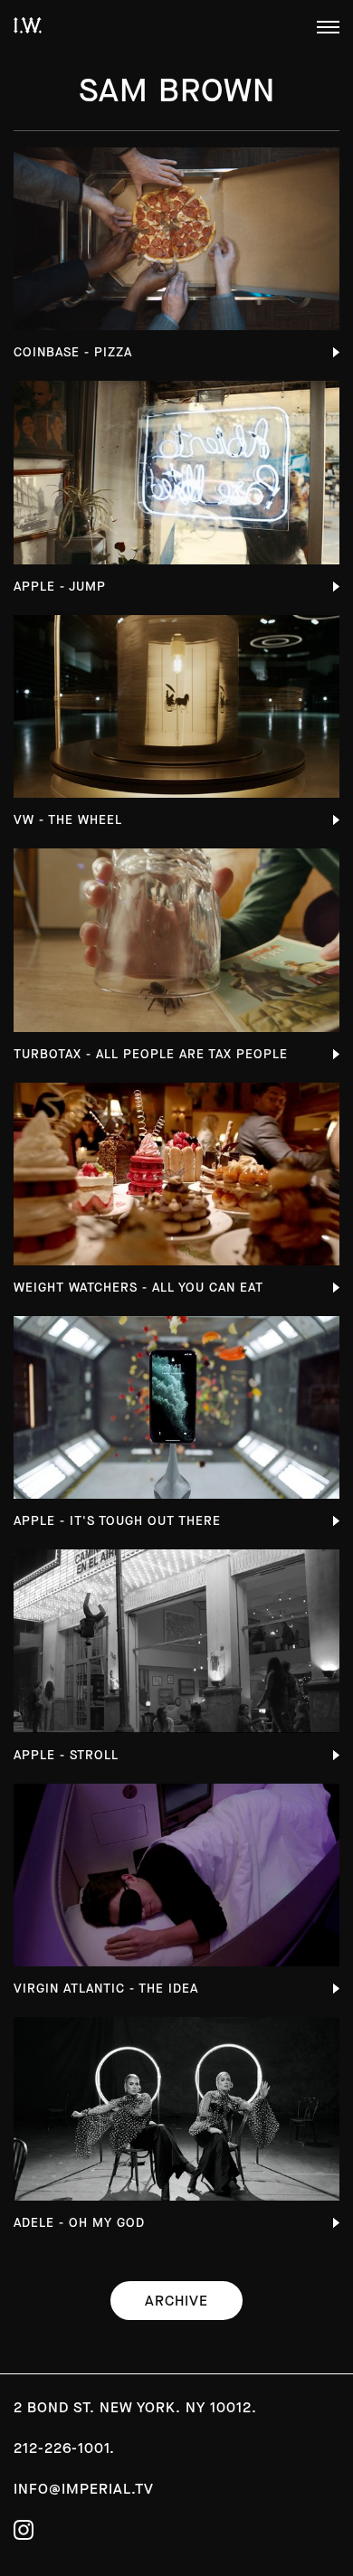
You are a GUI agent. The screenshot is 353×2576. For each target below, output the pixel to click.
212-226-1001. (64, 2448)
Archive (176, 2301)
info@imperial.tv (84, 2489)
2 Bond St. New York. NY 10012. (135, 2407)
